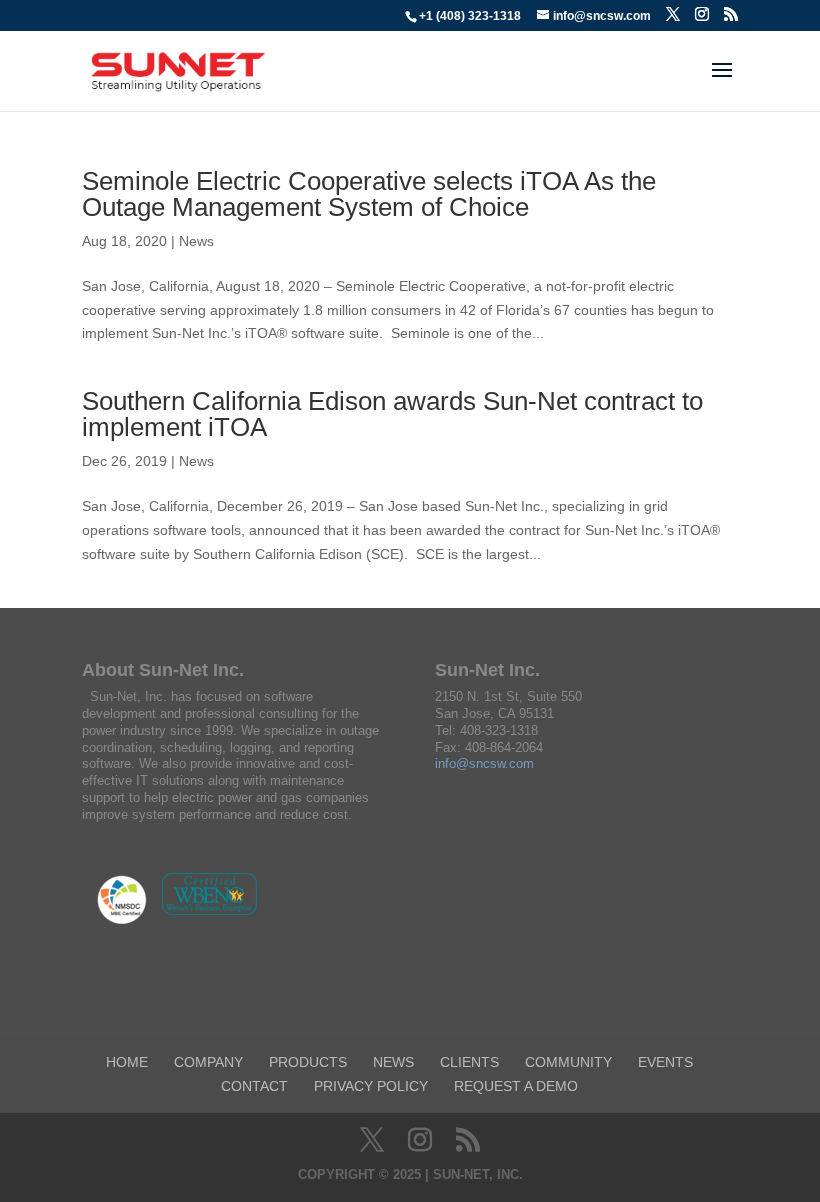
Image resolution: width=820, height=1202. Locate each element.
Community (568, 1062)
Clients (469, 1062)
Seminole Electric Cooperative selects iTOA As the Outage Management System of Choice (369, 194)
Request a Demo (516, 1086)
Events (665, 1062)
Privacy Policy (371, 1086)
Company (208, 1062)
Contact (254, 1086)
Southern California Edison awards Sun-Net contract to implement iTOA (392, 414)
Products (308, 1062)
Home (127, 1062)
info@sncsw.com (484, 763)
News (196, 241)
